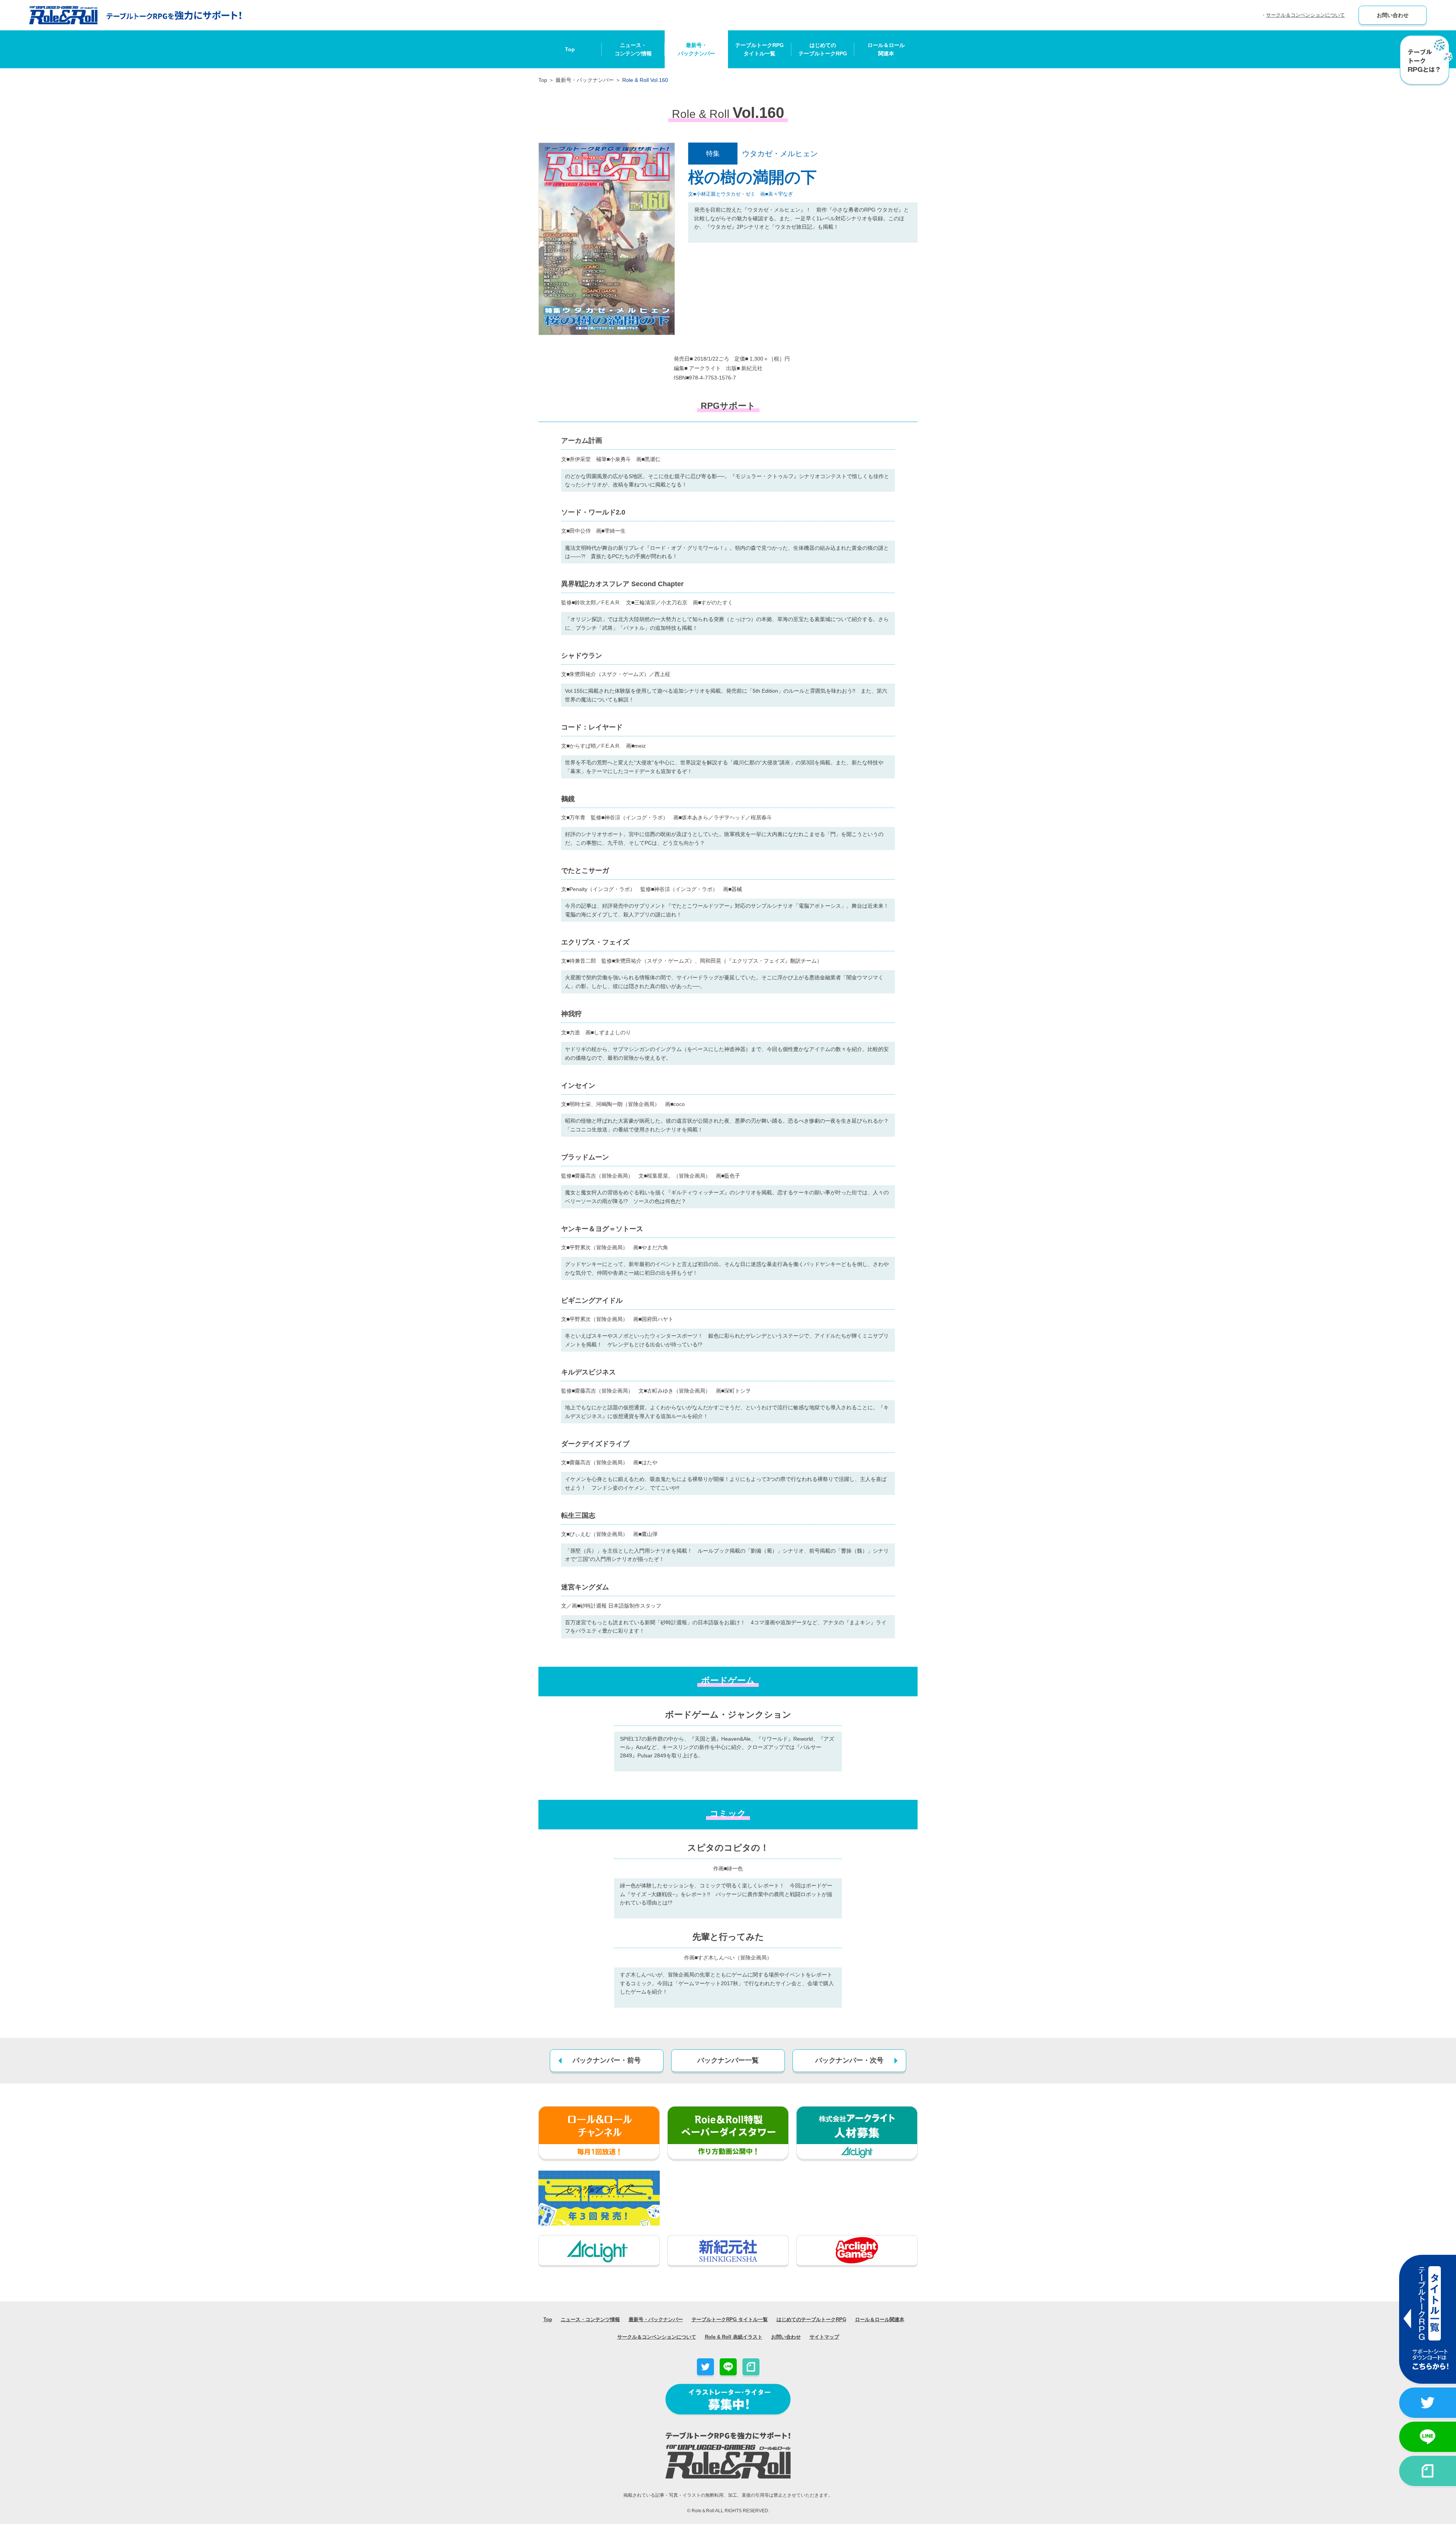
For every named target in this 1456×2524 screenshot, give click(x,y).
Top (570, 49)
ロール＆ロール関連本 (886, 49)
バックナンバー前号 (607, 2060)
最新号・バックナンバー (697, 49)
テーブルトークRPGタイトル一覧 (759, 49)
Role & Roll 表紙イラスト (734, 2337)
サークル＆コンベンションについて (1305, 15)
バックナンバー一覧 (728, 2060)
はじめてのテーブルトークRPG (823, 49)
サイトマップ (824, 2337)
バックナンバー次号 (849, 2060)
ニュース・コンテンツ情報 (633, 49)
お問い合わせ (1393, 15)
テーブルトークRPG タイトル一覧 (730, 2319)
